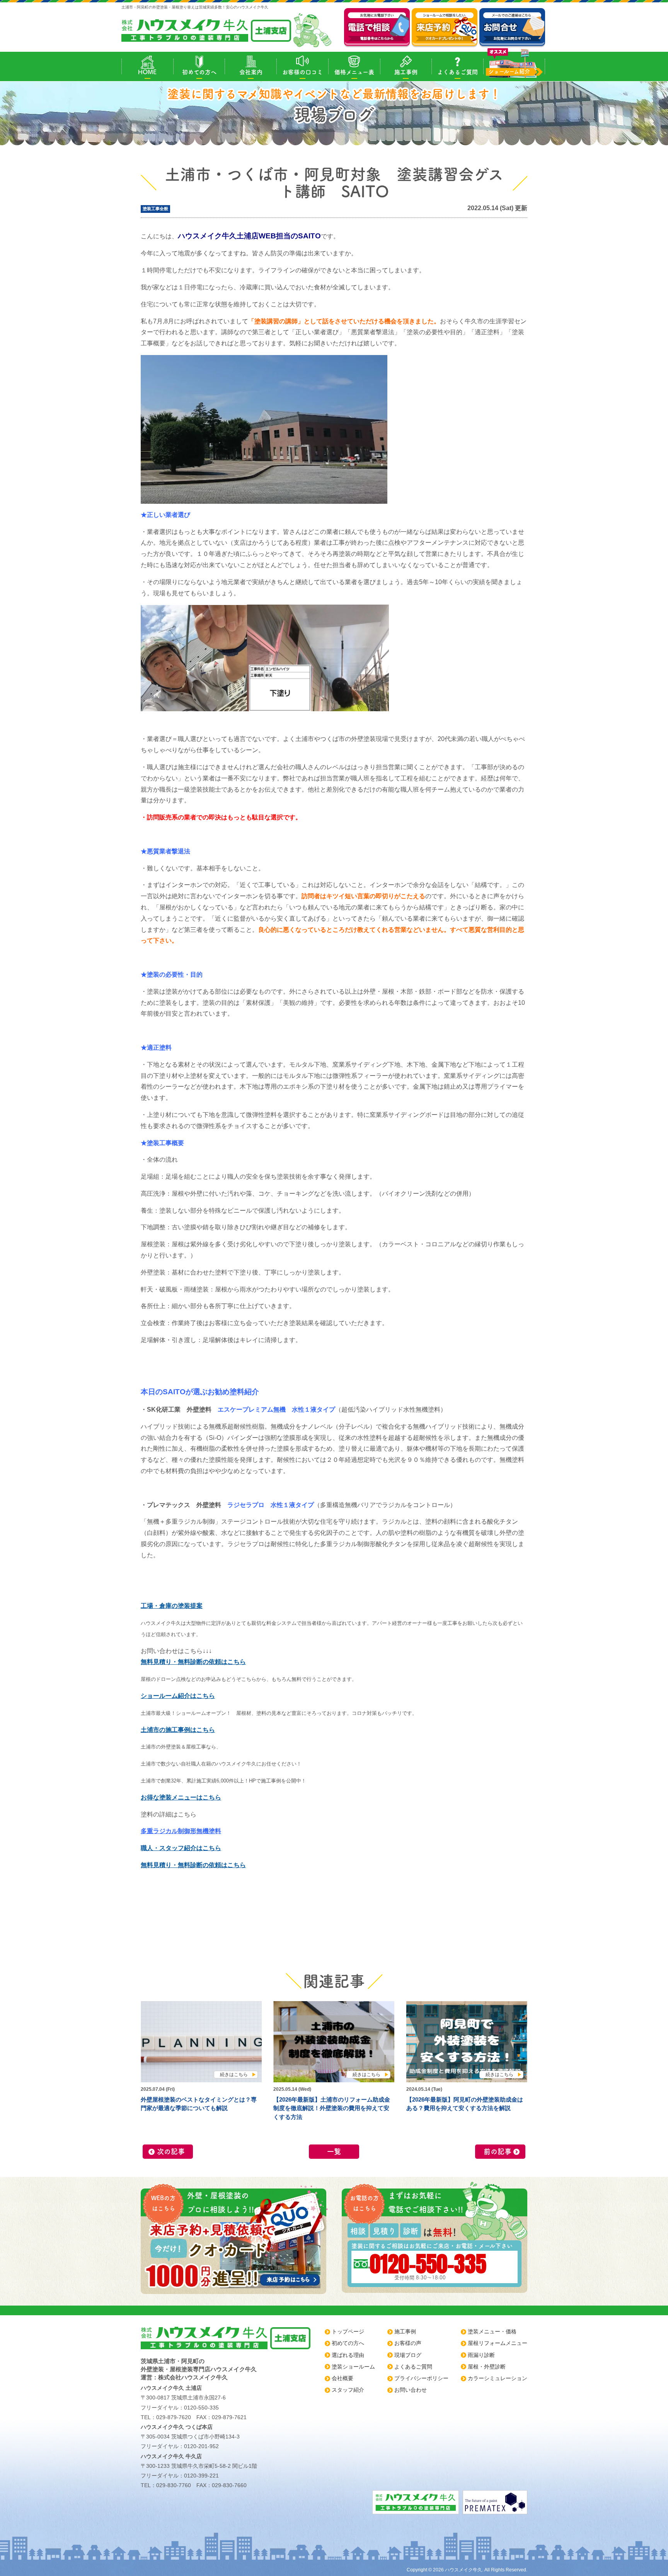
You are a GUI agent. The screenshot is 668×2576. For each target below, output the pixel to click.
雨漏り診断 (481, 2355)
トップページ (348, 2331)
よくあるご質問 (458, 72)
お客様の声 (408, 2343)
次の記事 (171, 2151)
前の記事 (498, 2151)
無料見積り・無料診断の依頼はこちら (193, 1662)
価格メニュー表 (354, 72)
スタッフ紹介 (348, 2390)
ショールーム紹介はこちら (178, 1696)
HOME (147, 72)
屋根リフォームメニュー (498, 2343)
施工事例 (406, 72)
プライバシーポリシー (421, 2378)
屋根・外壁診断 (487, 2367)
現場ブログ (408, 2355)
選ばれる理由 (348, 2355)
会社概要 (343, 2378)
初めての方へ (199, 72)
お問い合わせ (411, 2390)
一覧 (334, 2151)
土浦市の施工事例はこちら (178, 1730)
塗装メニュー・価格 (492, 2331)
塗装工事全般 (155, 209)
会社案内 (251, 72)
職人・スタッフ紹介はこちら (181, 1848)
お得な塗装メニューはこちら (181, 1797)
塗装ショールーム (353, 2367)
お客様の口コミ (302, 72)
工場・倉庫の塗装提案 (172, 1606)
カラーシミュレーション (498, 2378)
